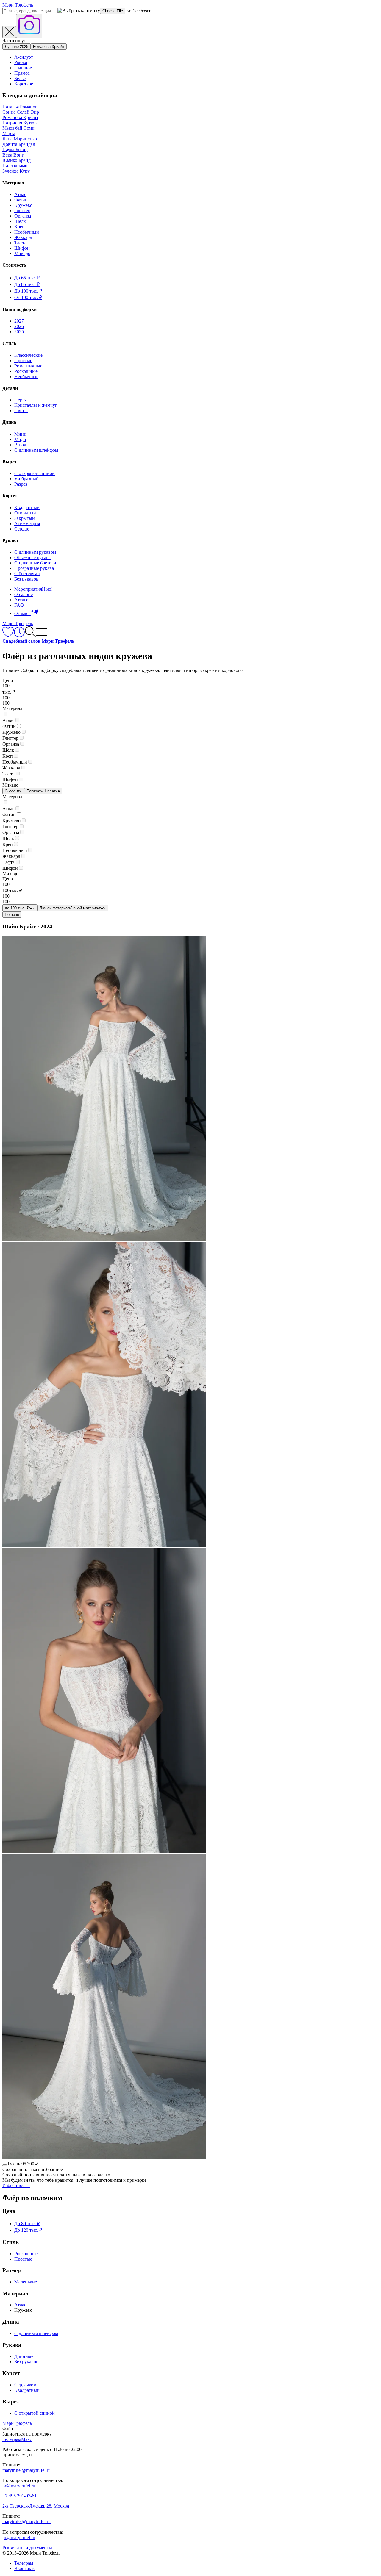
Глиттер (22, 211)
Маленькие (26, 2282)
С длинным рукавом (35, 552)
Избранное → (16, 2185)
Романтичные (28, 366)
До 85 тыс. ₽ (27, 284)
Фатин (21, 200)
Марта (9, 133)
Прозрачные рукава (34, 568)
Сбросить (13, 791)
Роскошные (26, 371)
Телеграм (24, 2563)
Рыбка (21, 62)
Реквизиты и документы (27, 2548)
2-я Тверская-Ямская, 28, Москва (36, 2506)
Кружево (23, 205)
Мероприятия (33, 589)
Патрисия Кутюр (19, 123)
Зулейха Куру (16, 171)
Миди (20, 439)
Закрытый (25, 518)
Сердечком (25, 2385)
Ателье (21, 600)
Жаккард (23, 237)
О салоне (24, 594)
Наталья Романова (21, 107)
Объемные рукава (32, 557)
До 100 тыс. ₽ (28, 291)
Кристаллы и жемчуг (36, 405)
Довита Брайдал (19, 144)
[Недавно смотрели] (19, 636)
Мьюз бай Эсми (18, 128)
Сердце (22, 529)
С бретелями (27, 574)
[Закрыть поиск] (9, 32)
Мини (20, 434)
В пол (20, 445)
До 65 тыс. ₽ (27, 278)
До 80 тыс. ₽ (27, 2224)
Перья (20, 400)
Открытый (25, 513)
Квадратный (27, 507)
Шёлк (20, 221)
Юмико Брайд (17, 160)
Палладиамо (15, 166)
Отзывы (22, 613)
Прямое (22, 73)
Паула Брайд (15, 150)
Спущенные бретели (35, 563)
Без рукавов (26, 579)
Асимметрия (27, 524)
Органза (23, 216)
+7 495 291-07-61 (19, 2496)
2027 (19, 321)
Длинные (24, 2356)
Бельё (20, 78)
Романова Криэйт (49, 47)
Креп (19, 227)
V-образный (26, 479)
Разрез (21, 484)
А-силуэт (24, 57)
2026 (19, 326)
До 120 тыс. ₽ (28, 2230)
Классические (28, 355)
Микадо (22, 253)
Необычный (27, 232)
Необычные (26, 377)
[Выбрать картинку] (29, 26)
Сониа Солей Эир (21, 112)
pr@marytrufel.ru (19, 2486)
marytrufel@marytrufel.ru (26, 2470)
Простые (23, 360)
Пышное (23, 68)
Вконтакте (25, 2568)
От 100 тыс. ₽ (28, 297)
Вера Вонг (13, 155)
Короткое (24, 84)
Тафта (20, 243)
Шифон (22, 248)
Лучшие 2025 (17, 47)
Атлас (20, 194)
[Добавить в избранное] (5, 2165)
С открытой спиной (35, 473)
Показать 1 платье (43, 791)
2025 (19, 332)
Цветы (21, 410)
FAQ (19, 605)
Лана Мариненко (20, 139)
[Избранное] (8, 636)
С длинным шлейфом (36, 450)
